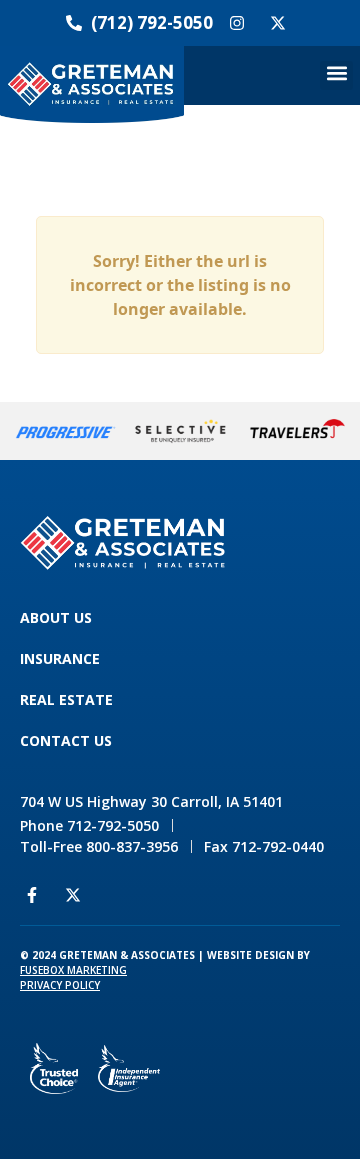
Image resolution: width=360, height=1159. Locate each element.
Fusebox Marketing (73, 970)
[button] (336, 75)
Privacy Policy (60, 985)
